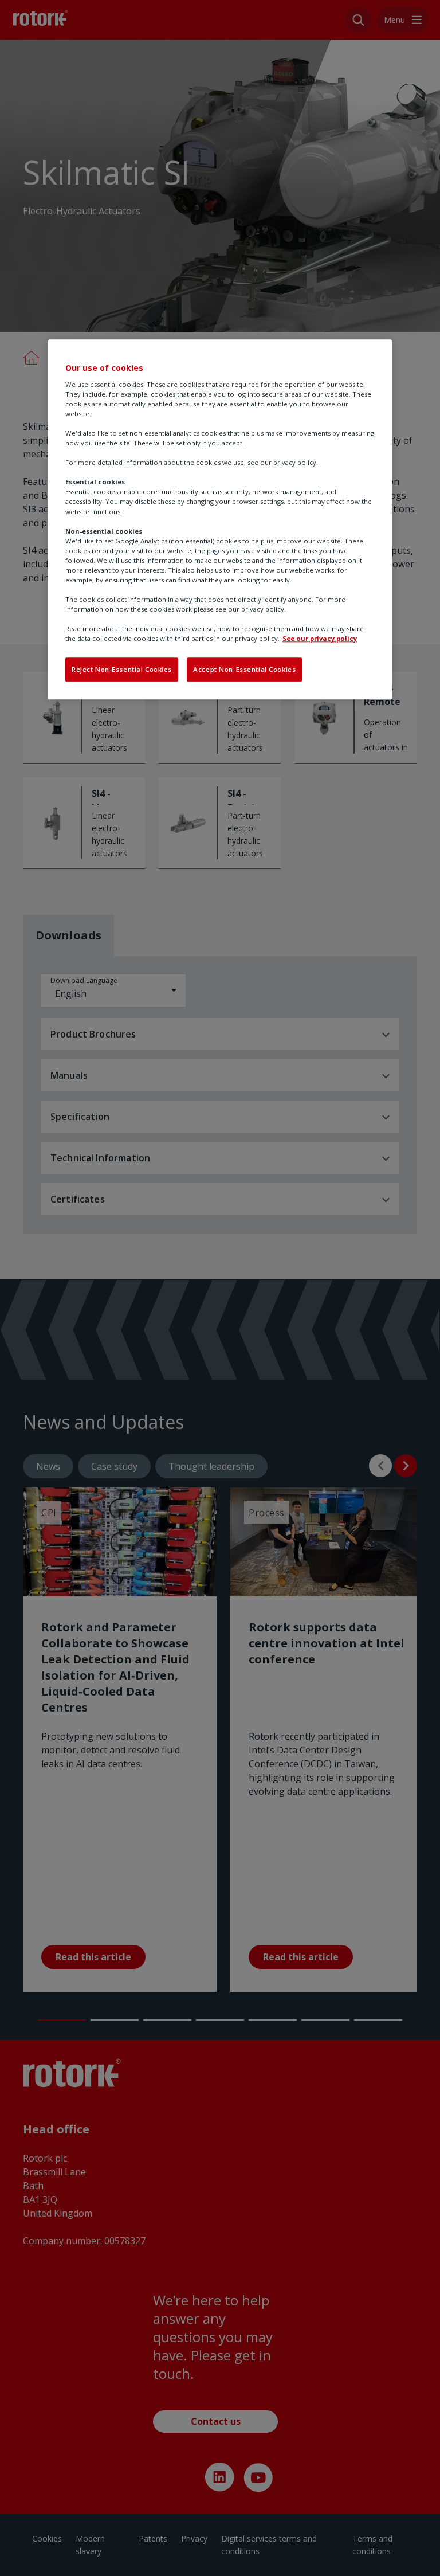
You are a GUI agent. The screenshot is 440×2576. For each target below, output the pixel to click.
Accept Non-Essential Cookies (244, 670)
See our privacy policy (320, 639)
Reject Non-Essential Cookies (122, 670)
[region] (220, 519)
